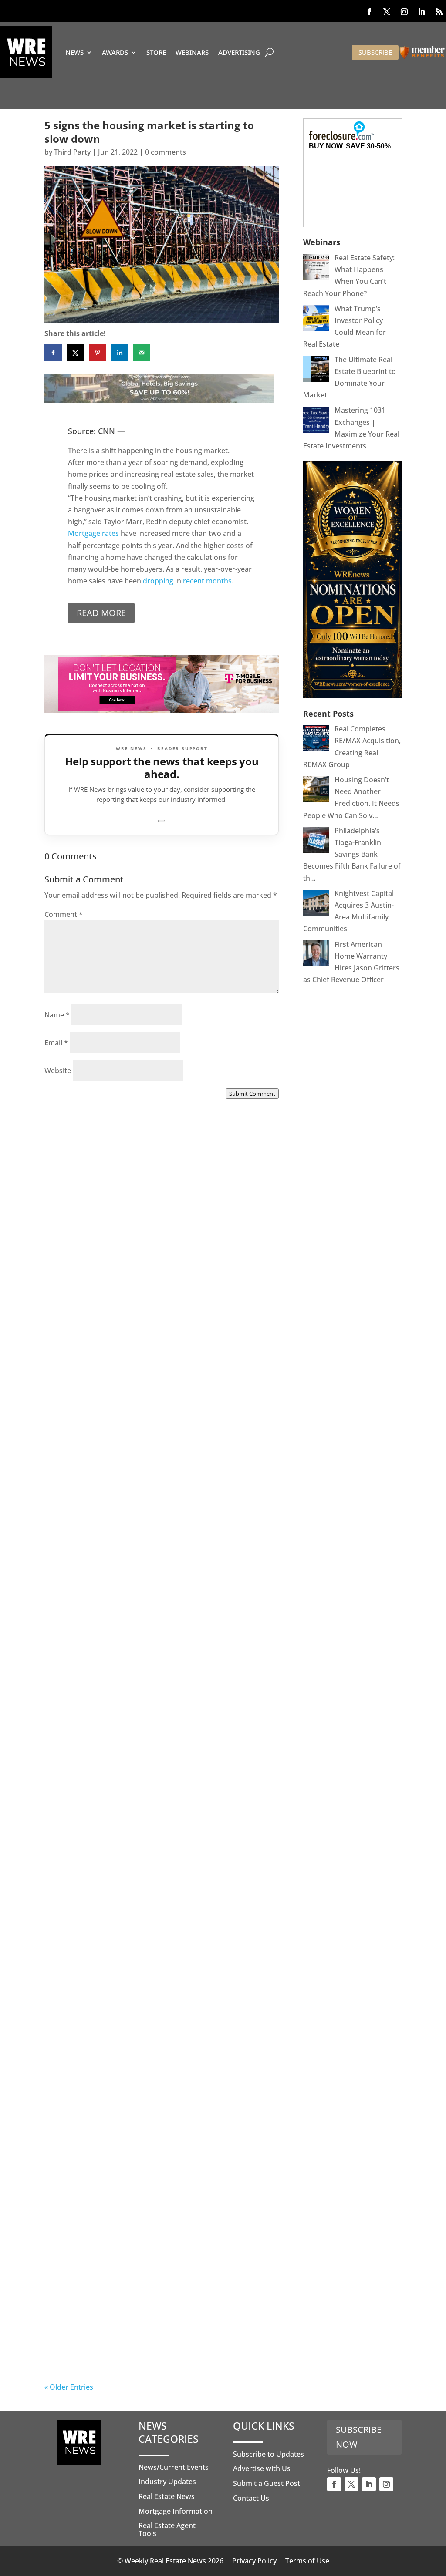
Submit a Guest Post (267, 2483)
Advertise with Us (262, 2468)
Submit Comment (252, 1094)
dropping (157, 581)
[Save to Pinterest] (98, 353)
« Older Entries (69, 2387)
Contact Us (251, 2498)
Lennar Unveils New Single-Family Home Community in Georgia (150, 2135)
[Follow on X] (387, 12)
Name (57, 1015)
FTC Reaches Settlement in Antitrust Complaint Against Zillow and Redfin (140, 1716)
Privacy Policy (254, 2561)
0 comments (166, 152)
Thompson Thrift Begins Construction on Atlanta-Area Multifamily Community (150, 1507)
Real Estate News (167, 2496)
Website (58, 1071)
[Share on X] (75, 353)
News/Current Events (174, 2467)
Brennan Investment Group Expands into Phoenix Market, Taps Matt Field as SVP (151, 1298)
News (74, 52)
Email (56, 1043)
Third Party (72, 152)
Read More (101, 613)
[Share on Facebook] (53, 353)
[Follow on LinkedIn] (422, 12)
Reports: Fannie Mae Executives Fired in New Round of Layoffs (160, 2344)
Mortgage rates (93, 533)
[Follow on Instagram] (404, 12)
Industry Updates (167, 2482)
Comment (64, 914)
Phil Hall (76, 1308)
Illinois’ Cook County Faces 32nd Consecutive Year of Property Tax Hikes (160, 1926)
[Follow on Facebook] (369, 12)
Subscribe (375, 52)
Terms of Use (307, 2561)
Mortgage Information (176, 2511)
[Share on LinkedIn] (120, 353)
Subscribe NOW (359, 2437)
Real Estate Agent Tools (167, 2529)
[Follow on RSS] (439, 12)
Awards (115, 52)
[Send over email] (142, 353)
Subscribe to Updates (269, 2454)
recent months (207, 581)
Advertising (239, 52)
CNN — (111, 431)
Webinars (192, 52)
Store (156, 52)
